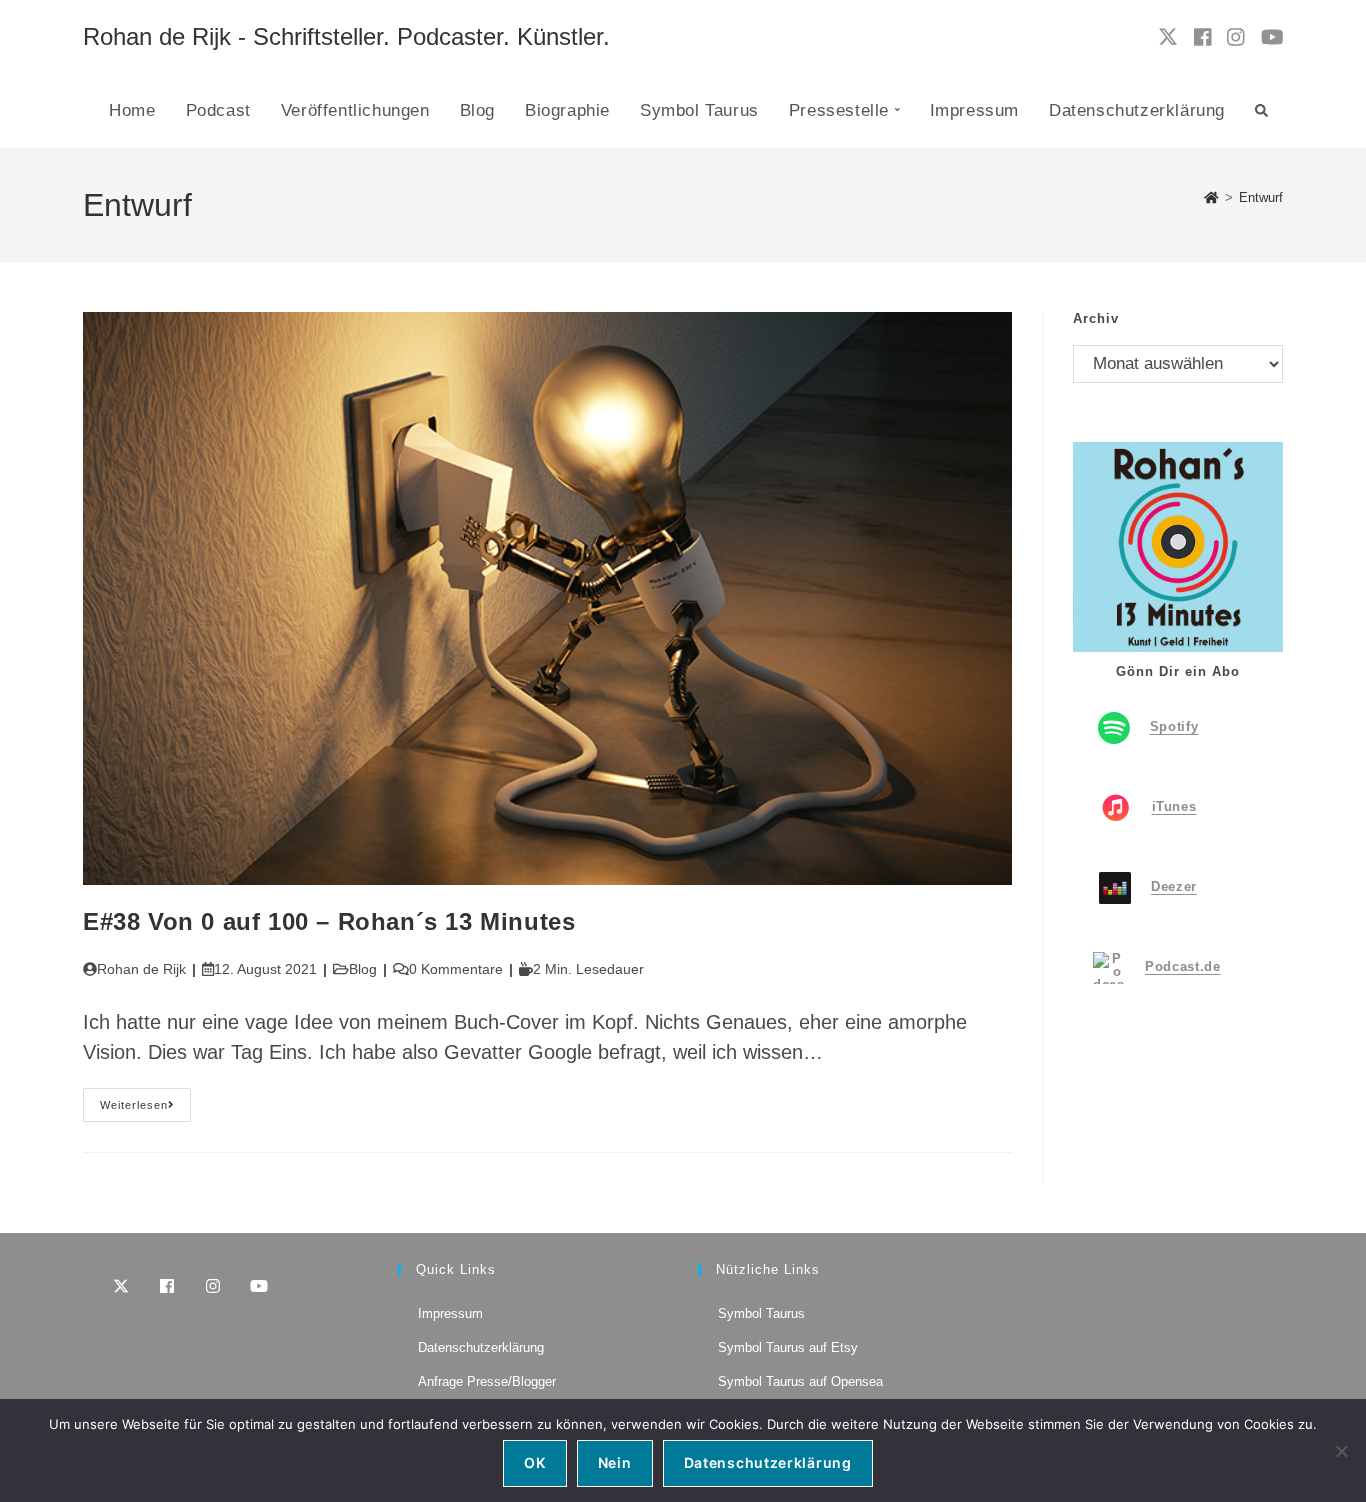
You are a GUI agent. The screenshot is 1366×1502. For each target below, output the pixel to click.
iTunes (1174, 806)
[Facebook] (167, 1286)
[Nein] (1341, 1451)
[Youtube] (259, 1286)
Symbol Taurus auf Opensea (800, 1381)
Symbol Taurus (761, 1313)
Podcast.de (1183, 966)
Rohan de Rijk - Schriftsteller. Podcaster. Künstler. (346, 36)
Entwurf (1261, 197)
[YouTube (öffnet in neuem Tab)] (1272, 37)
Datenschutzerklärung (481, 1347)
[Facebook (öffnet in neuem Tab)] (1203, 37)
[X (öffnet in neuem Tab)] (1168, 37)
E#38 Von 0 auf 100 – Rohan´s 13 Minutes (329, 921)
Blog (363, 969)
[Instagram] (213, 1286)
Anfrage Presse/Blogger (487, 1381)
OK (534, 1462)
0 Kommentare (456, 969)
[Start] (1211, 197)
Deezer (1174, 886)
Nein (615, 1462)
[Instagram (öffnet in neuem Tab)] (1236, 37)
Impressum (450, 1313)
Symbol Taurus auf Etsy (788, 1347)
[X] (121, 1286)
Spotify (1174, 726)
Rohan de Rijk (141, 969)
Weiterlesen (145, 1109)
